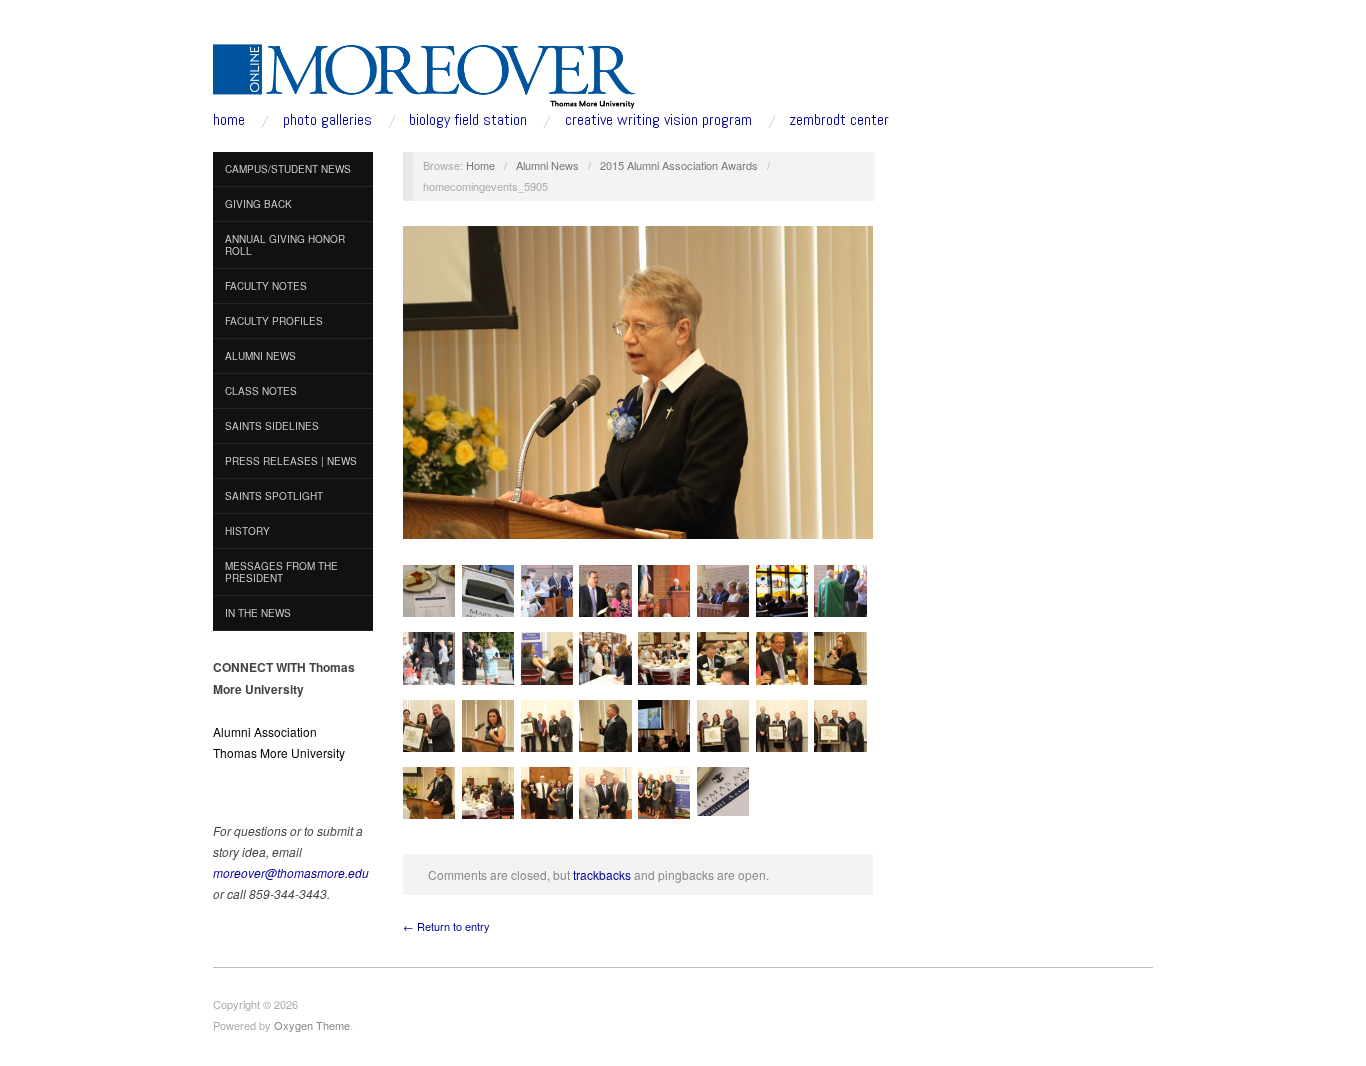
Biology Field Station (468, 120)
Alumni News (547, 165)
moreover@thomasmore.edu (291, 872)
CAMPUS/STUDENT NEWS (288, 169)
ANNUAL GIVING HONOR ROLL (285, 245)
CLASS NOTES (261, 391)
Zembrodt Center (839, 120)
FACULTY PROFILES (274, 321)
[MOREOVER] (424, 72)
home (229, 120)
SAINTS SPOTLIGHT (274, 496)
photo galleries (327, 120)
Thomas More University (279, 752)
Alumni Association (265, 731)
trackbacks (602, 874)
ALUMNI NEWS (260, 356)
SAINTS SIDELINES (272, 426)
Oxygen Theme (312, 1025)
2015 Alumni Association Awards (679, 165)
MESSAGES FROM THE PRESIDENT (281, 572)
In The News (258, 613)
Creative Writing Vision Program (658, 120)
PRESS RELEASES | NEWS (291, 461)
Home (480, 165)
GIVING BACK (258, 204)
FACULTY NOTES (266, 286)
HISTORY (247, 531)
